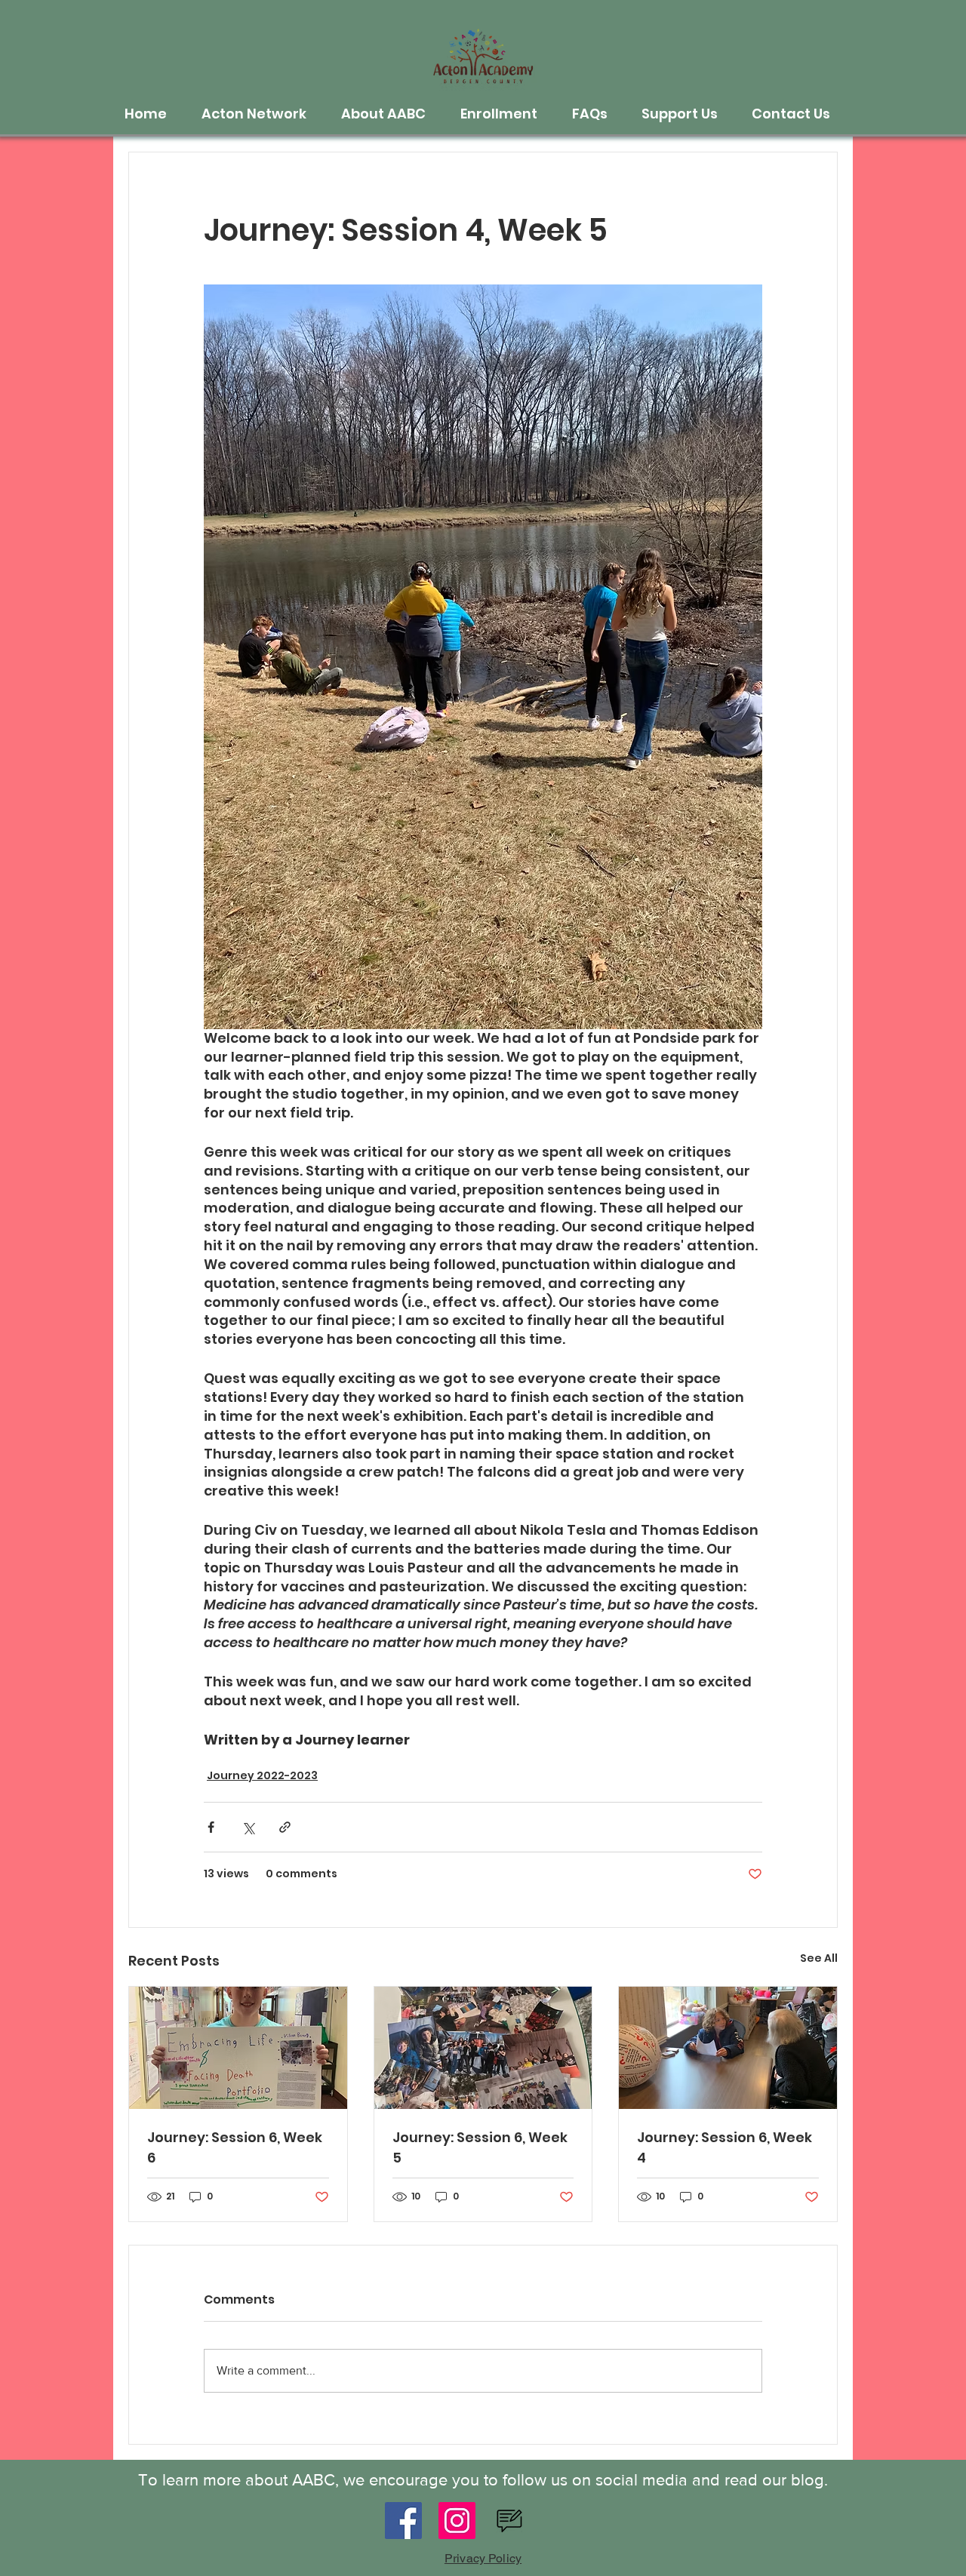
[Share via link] (285, 1827)
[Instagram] (457, 2521)
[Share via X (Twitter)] (248, 1827)
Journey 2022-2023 (262, 1775)
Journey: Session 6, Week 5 (480, 2147)
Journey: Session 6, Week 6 (235, 2147)
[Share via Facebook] (211, 1827)
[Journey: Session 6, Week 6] (238, 2048)
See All (819, 1958)
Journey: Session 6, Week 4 (724, 2147)
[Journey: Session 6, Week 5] (483, 2048)
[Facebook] (403, 2521)
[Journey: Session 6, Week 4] (728, 2048)
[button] (260, 114)
